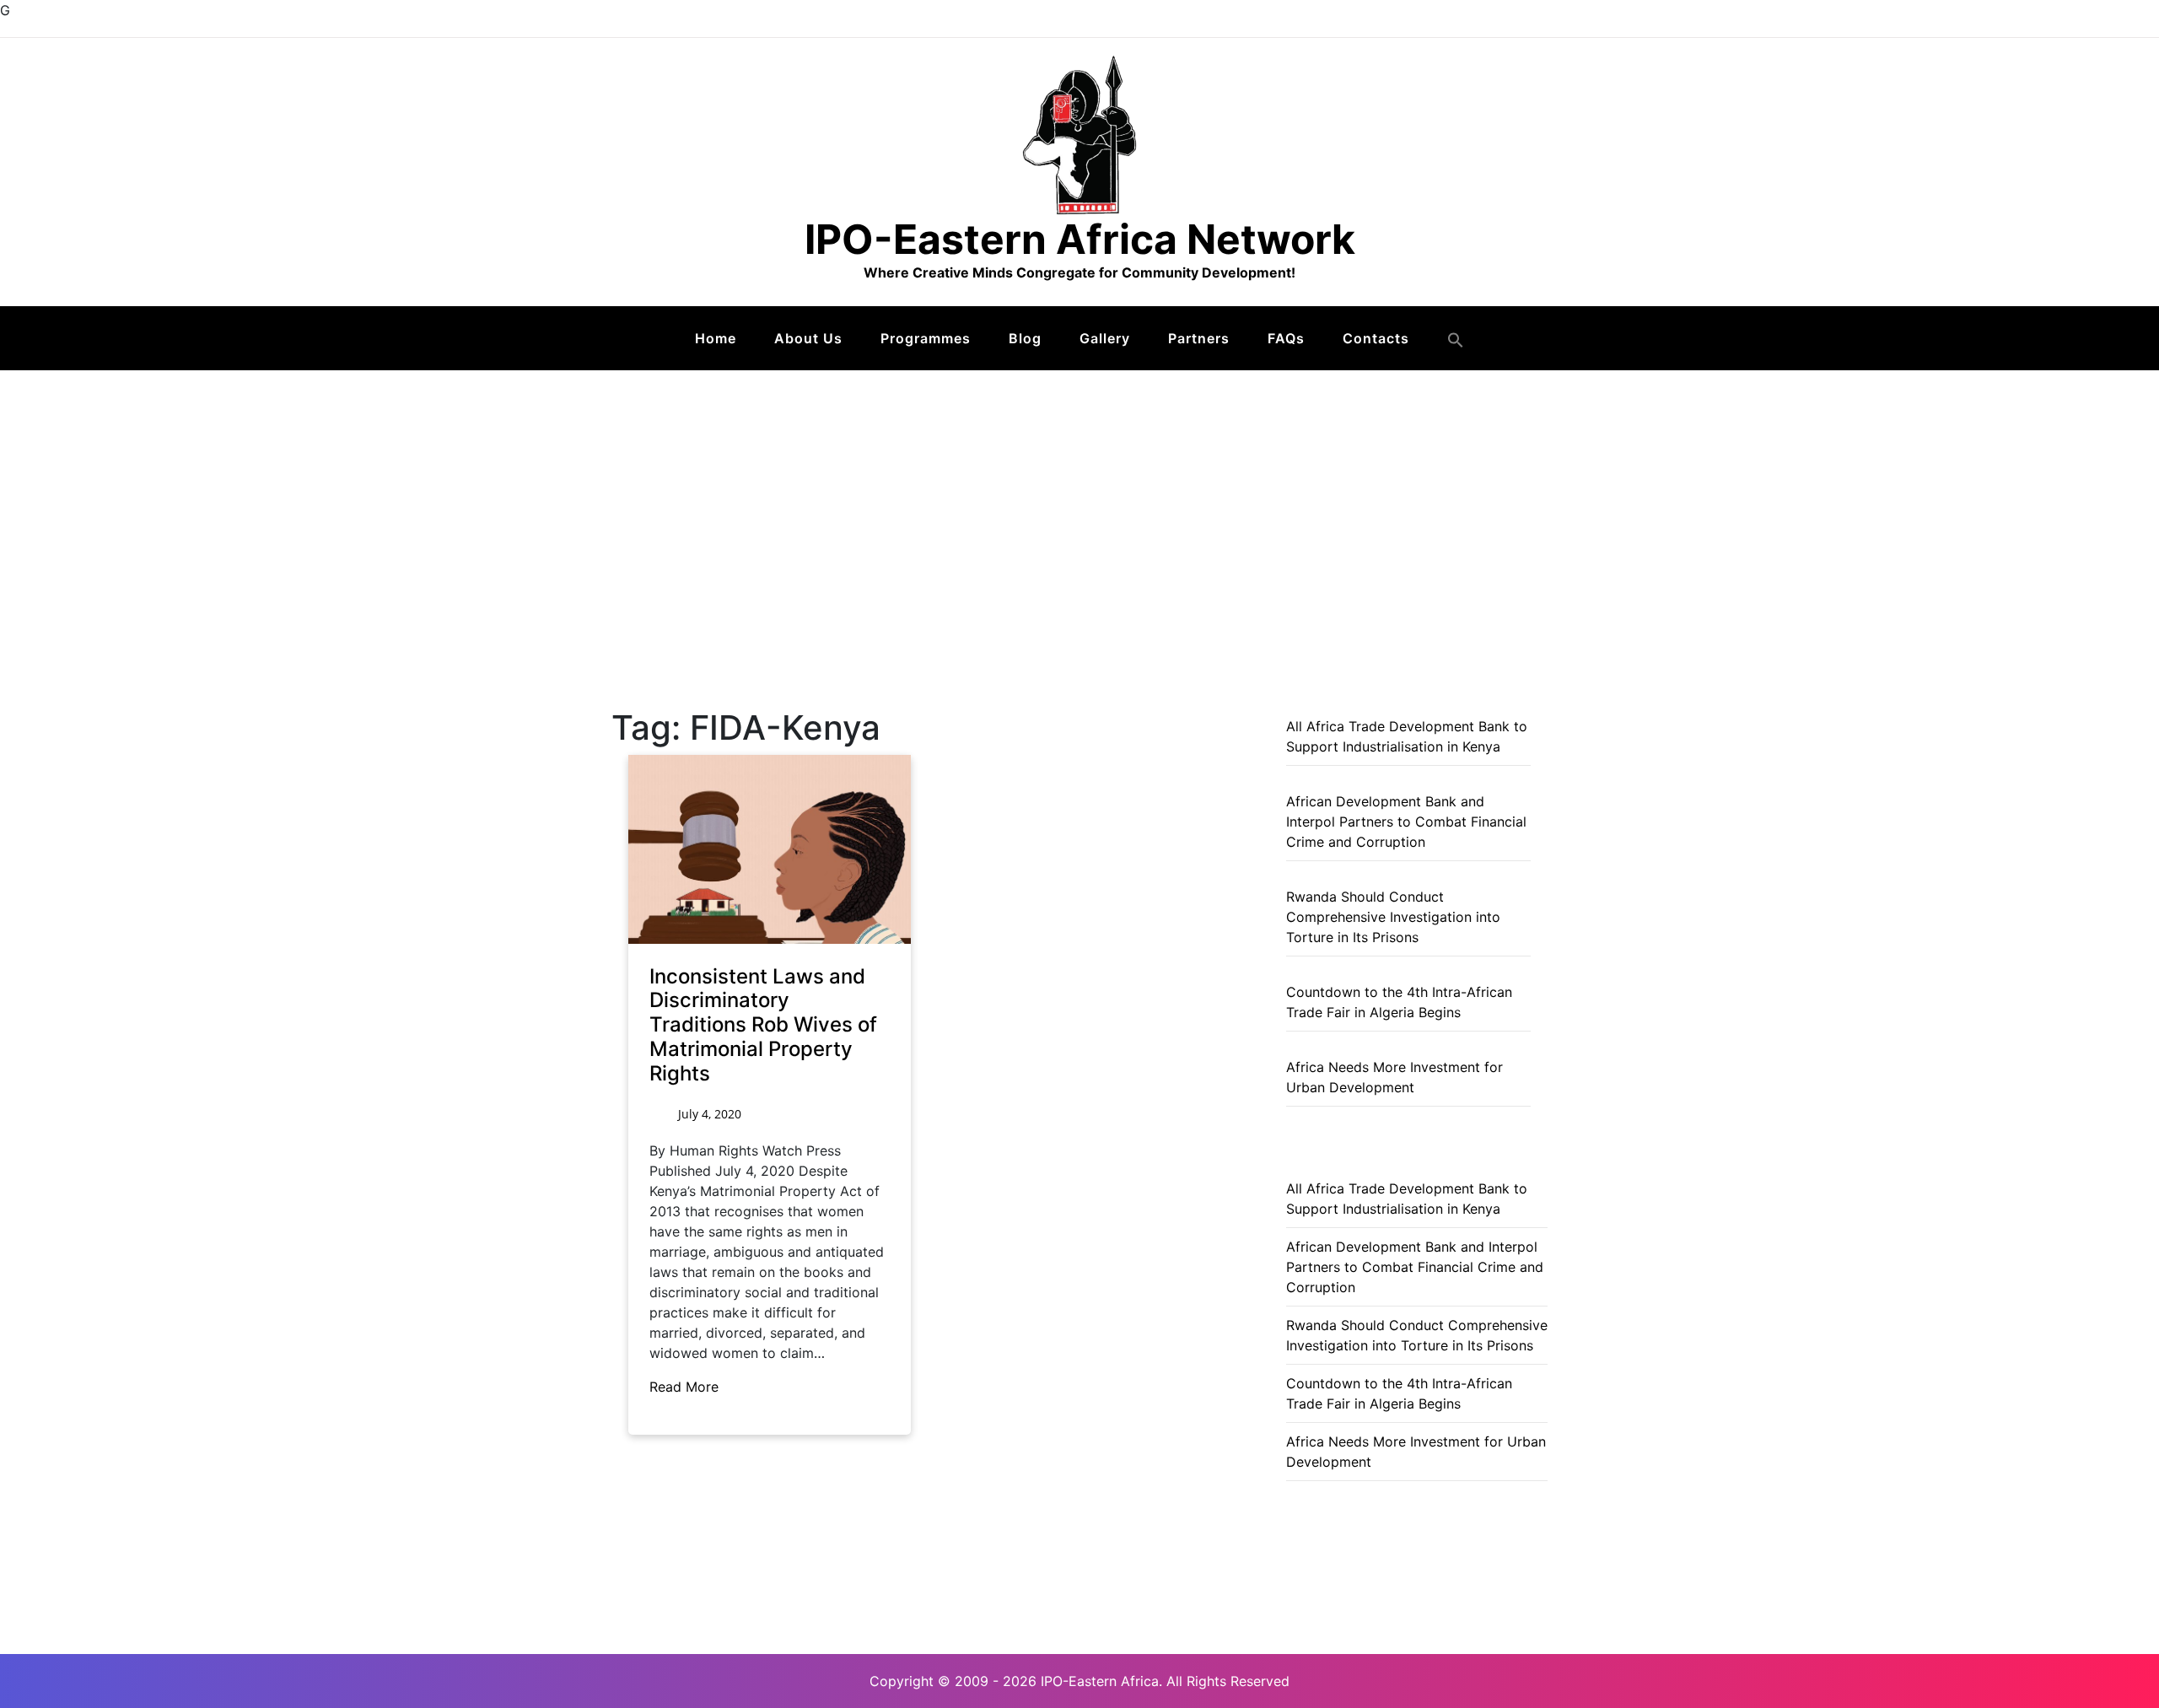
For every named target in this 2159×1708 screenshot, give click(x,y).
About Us (808, 338)
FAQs (1286, 338)
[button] (1456, 340)
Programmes (926, 338)
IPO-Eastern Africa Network (1080, 239)
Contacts (1376, 338)
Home (716, 338)
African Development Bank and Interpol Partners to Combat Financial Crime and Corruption (1406, 822)
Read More (686, 1387)
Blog (1025, 338)
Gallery (1105, 338)
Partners (1199, 338)
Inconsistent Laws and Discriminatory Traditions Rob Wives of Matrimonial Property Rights (763, 1025)
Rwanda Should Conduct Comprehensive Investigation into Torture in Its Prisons (1393, 917)
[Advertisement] (1079, 497)
